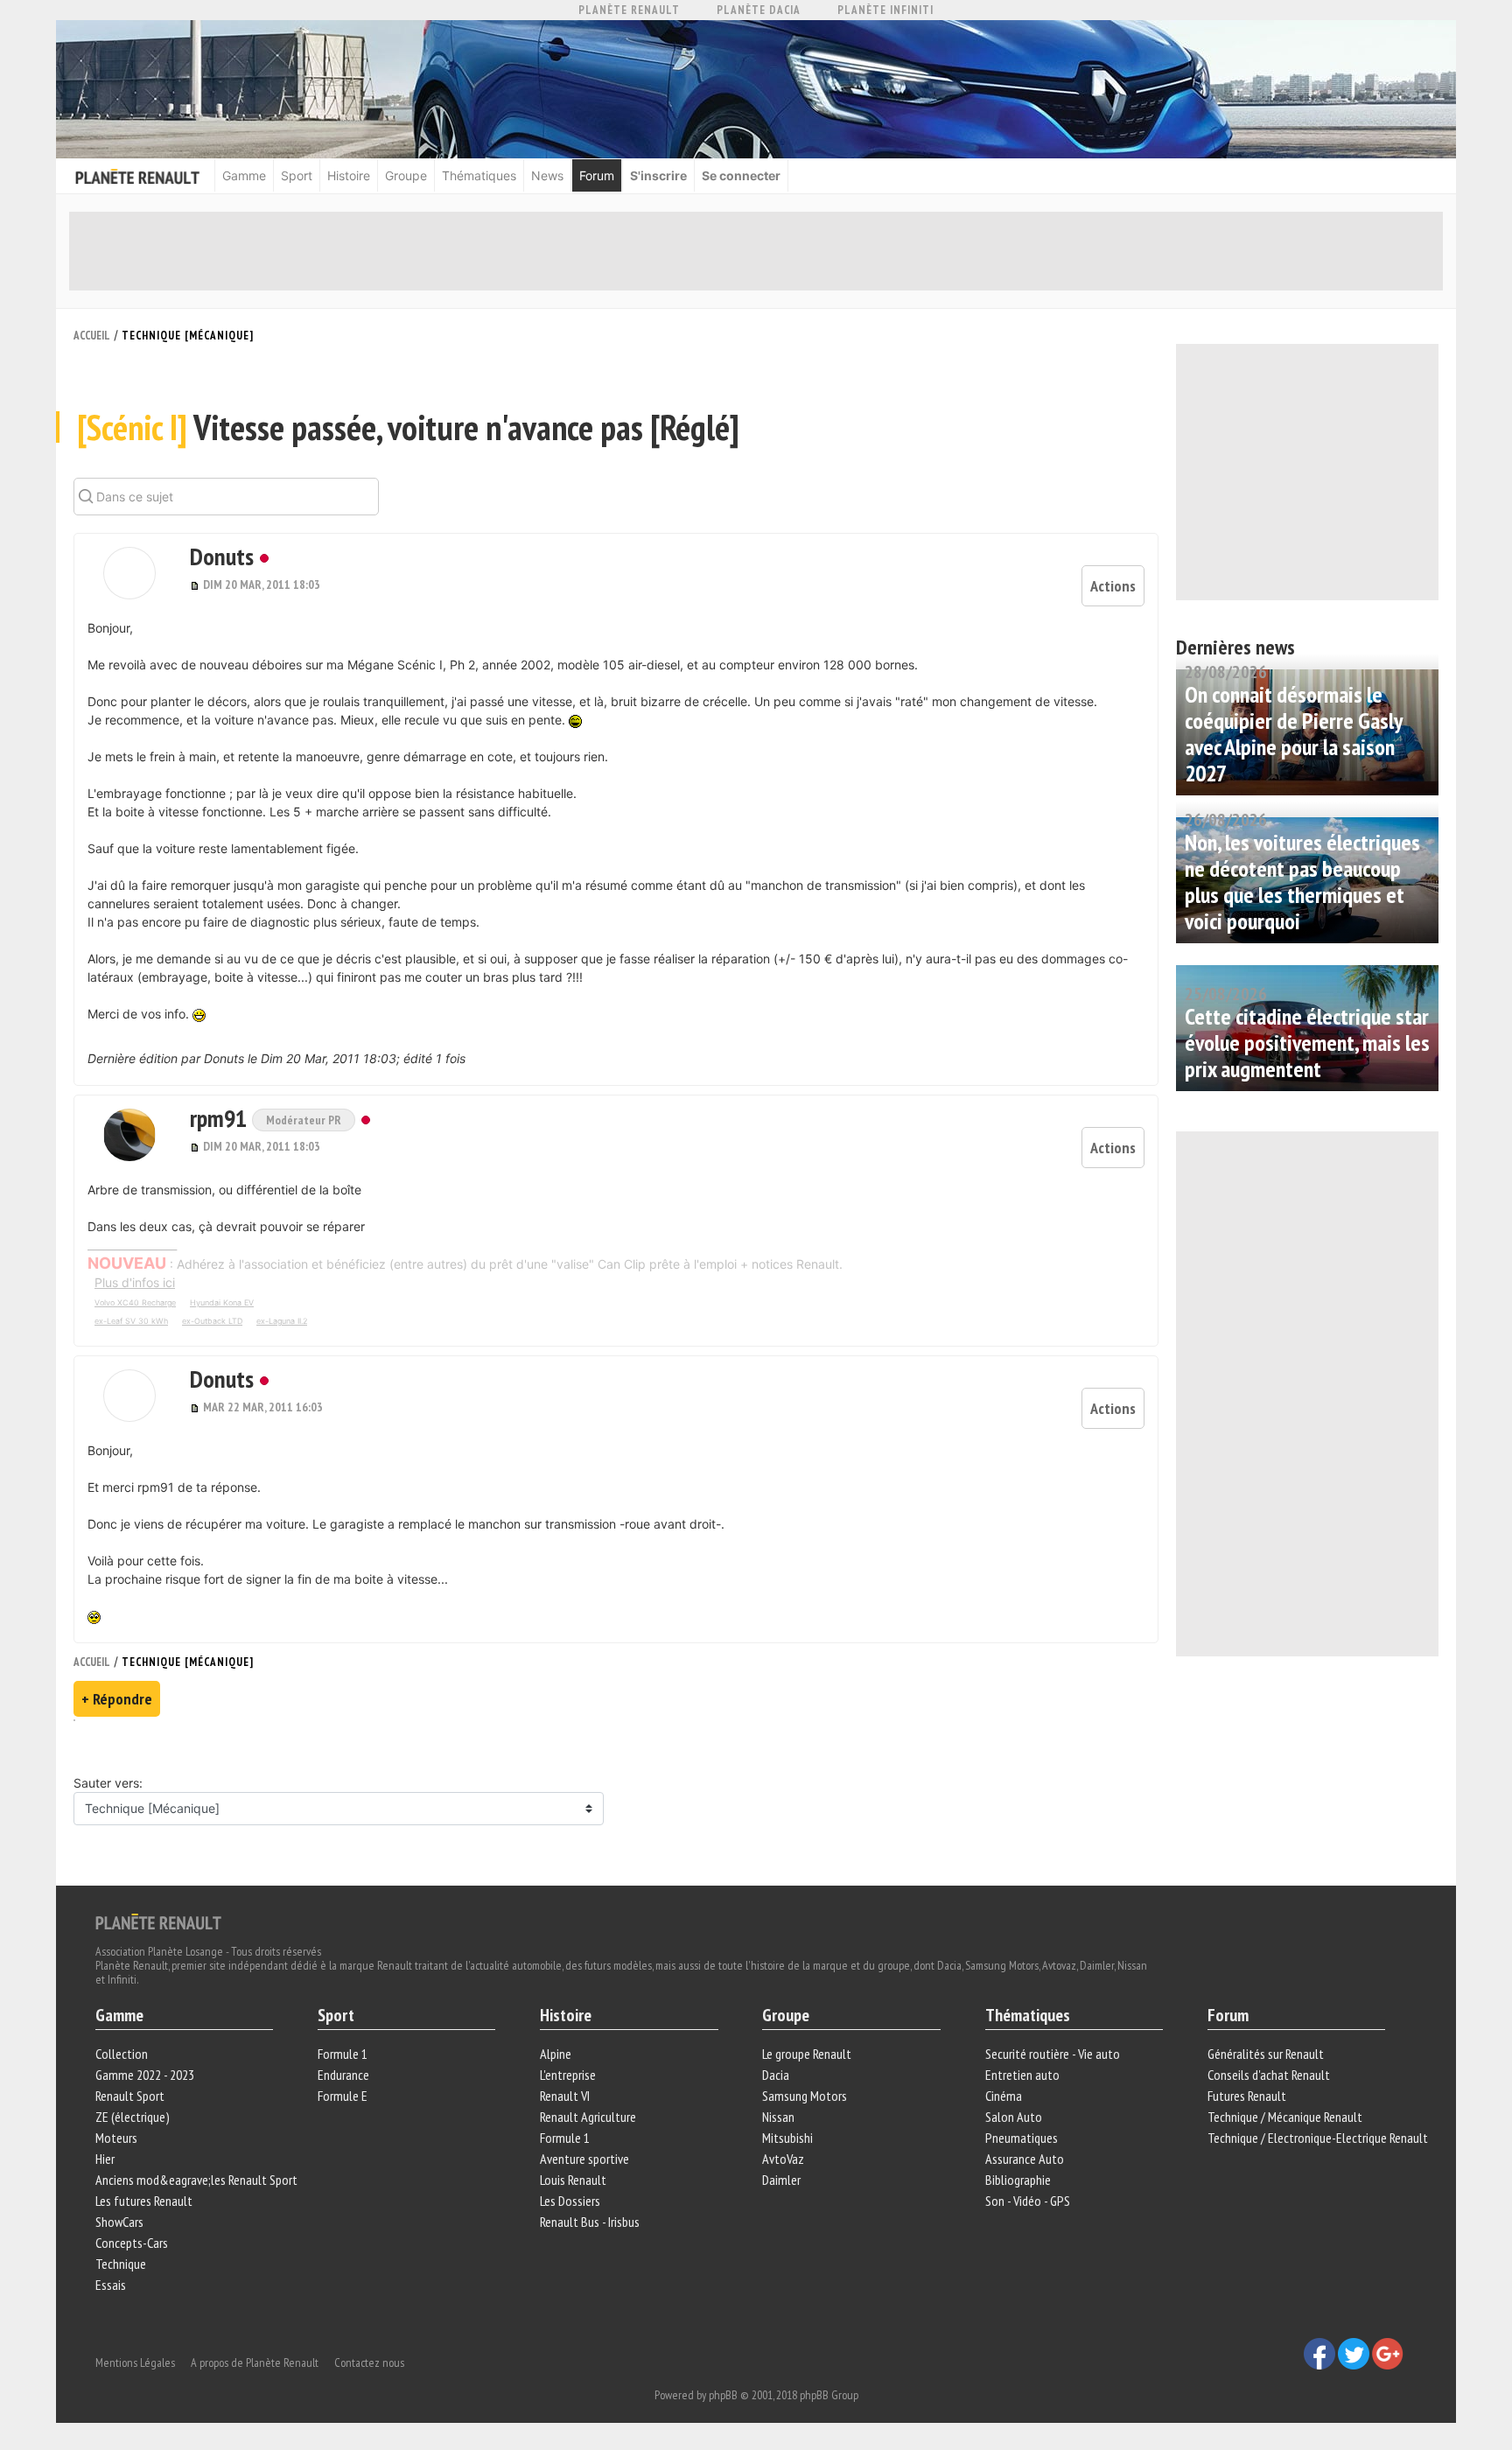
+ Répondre (117, 1699)
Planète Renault (629, 10)
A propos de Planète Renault (255, 2362)
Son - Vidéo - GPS (1028, 2201)
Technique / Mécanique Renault (1285, 2117)
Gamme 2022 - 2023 (145, 2075)
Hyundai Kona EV (222, 1302)
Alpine (556, 2054)
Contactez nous (369, 2362)
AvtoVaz (783, 2159)
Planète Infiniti (885, 10)
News (547, 175)
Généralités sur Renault (1266, 2054)
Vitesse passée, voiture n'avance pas (408, 427)
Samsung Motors (805, 2096)
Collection (122, 2054)
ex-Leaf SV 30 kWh (131, 1321)
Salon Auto (1014, 2117)
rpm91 (221, 1118)
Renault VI (565, 2096)
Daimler (781, 2180)
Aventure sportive (584, 2159)
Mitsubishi (787, 2138)
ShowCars (119, 2222)
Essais (111, 2285)
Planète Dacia (759, 10)
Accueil (92, 336)
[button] (129, 573)
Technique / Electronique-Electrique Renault (1318, 2138)
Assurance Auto (1025, 2159)
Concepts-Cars (132, 2243)
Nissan (778, 2117)
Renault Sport (130, 2096)
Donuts (222, 556)
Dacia (776, 2075)
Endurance (343, 2075)
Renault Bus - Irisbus (590, 2222)
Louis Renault (573, 2180)
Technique (121, 2264)
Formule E (343, 2096)
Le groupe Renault (807, 2054)
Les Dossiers (570, 2201)
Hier (105, 2159)
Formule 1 (343, 2054)
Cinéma (1004, 2096)
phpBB (723, 2395)
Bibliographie (1018, 2180)
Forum (597, 175)
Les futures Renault (144, 2201)
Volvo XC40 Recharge (135, 1302)
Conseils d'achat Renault (1269, 2075)
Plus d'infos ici (135, 1282)
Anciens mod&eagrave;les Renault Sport (196, 2180)
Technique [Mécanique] (188, 336)
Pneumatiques (1022, 2138)
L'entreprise (568, 2075)
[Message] (196, 584)
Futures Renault (1247, 2096)
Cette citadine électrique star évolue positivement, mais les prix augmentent (1307, 1043)
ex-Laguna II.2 (282, 1321)
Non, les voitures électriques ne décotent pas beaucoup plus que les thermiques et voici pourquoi (1302, 882)
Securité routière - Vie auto (1053, 2054)
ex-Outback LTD (212, 1321)
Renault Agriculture (588, 2117)
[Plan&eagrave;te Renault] (158, 1921)
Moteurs (116, 2138)
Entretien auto (1022, 2075)
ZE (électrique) (133, 2117)
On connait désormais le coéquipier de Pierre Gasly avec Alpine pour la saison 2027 (1293, 734)
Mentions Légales (135, 2362)
